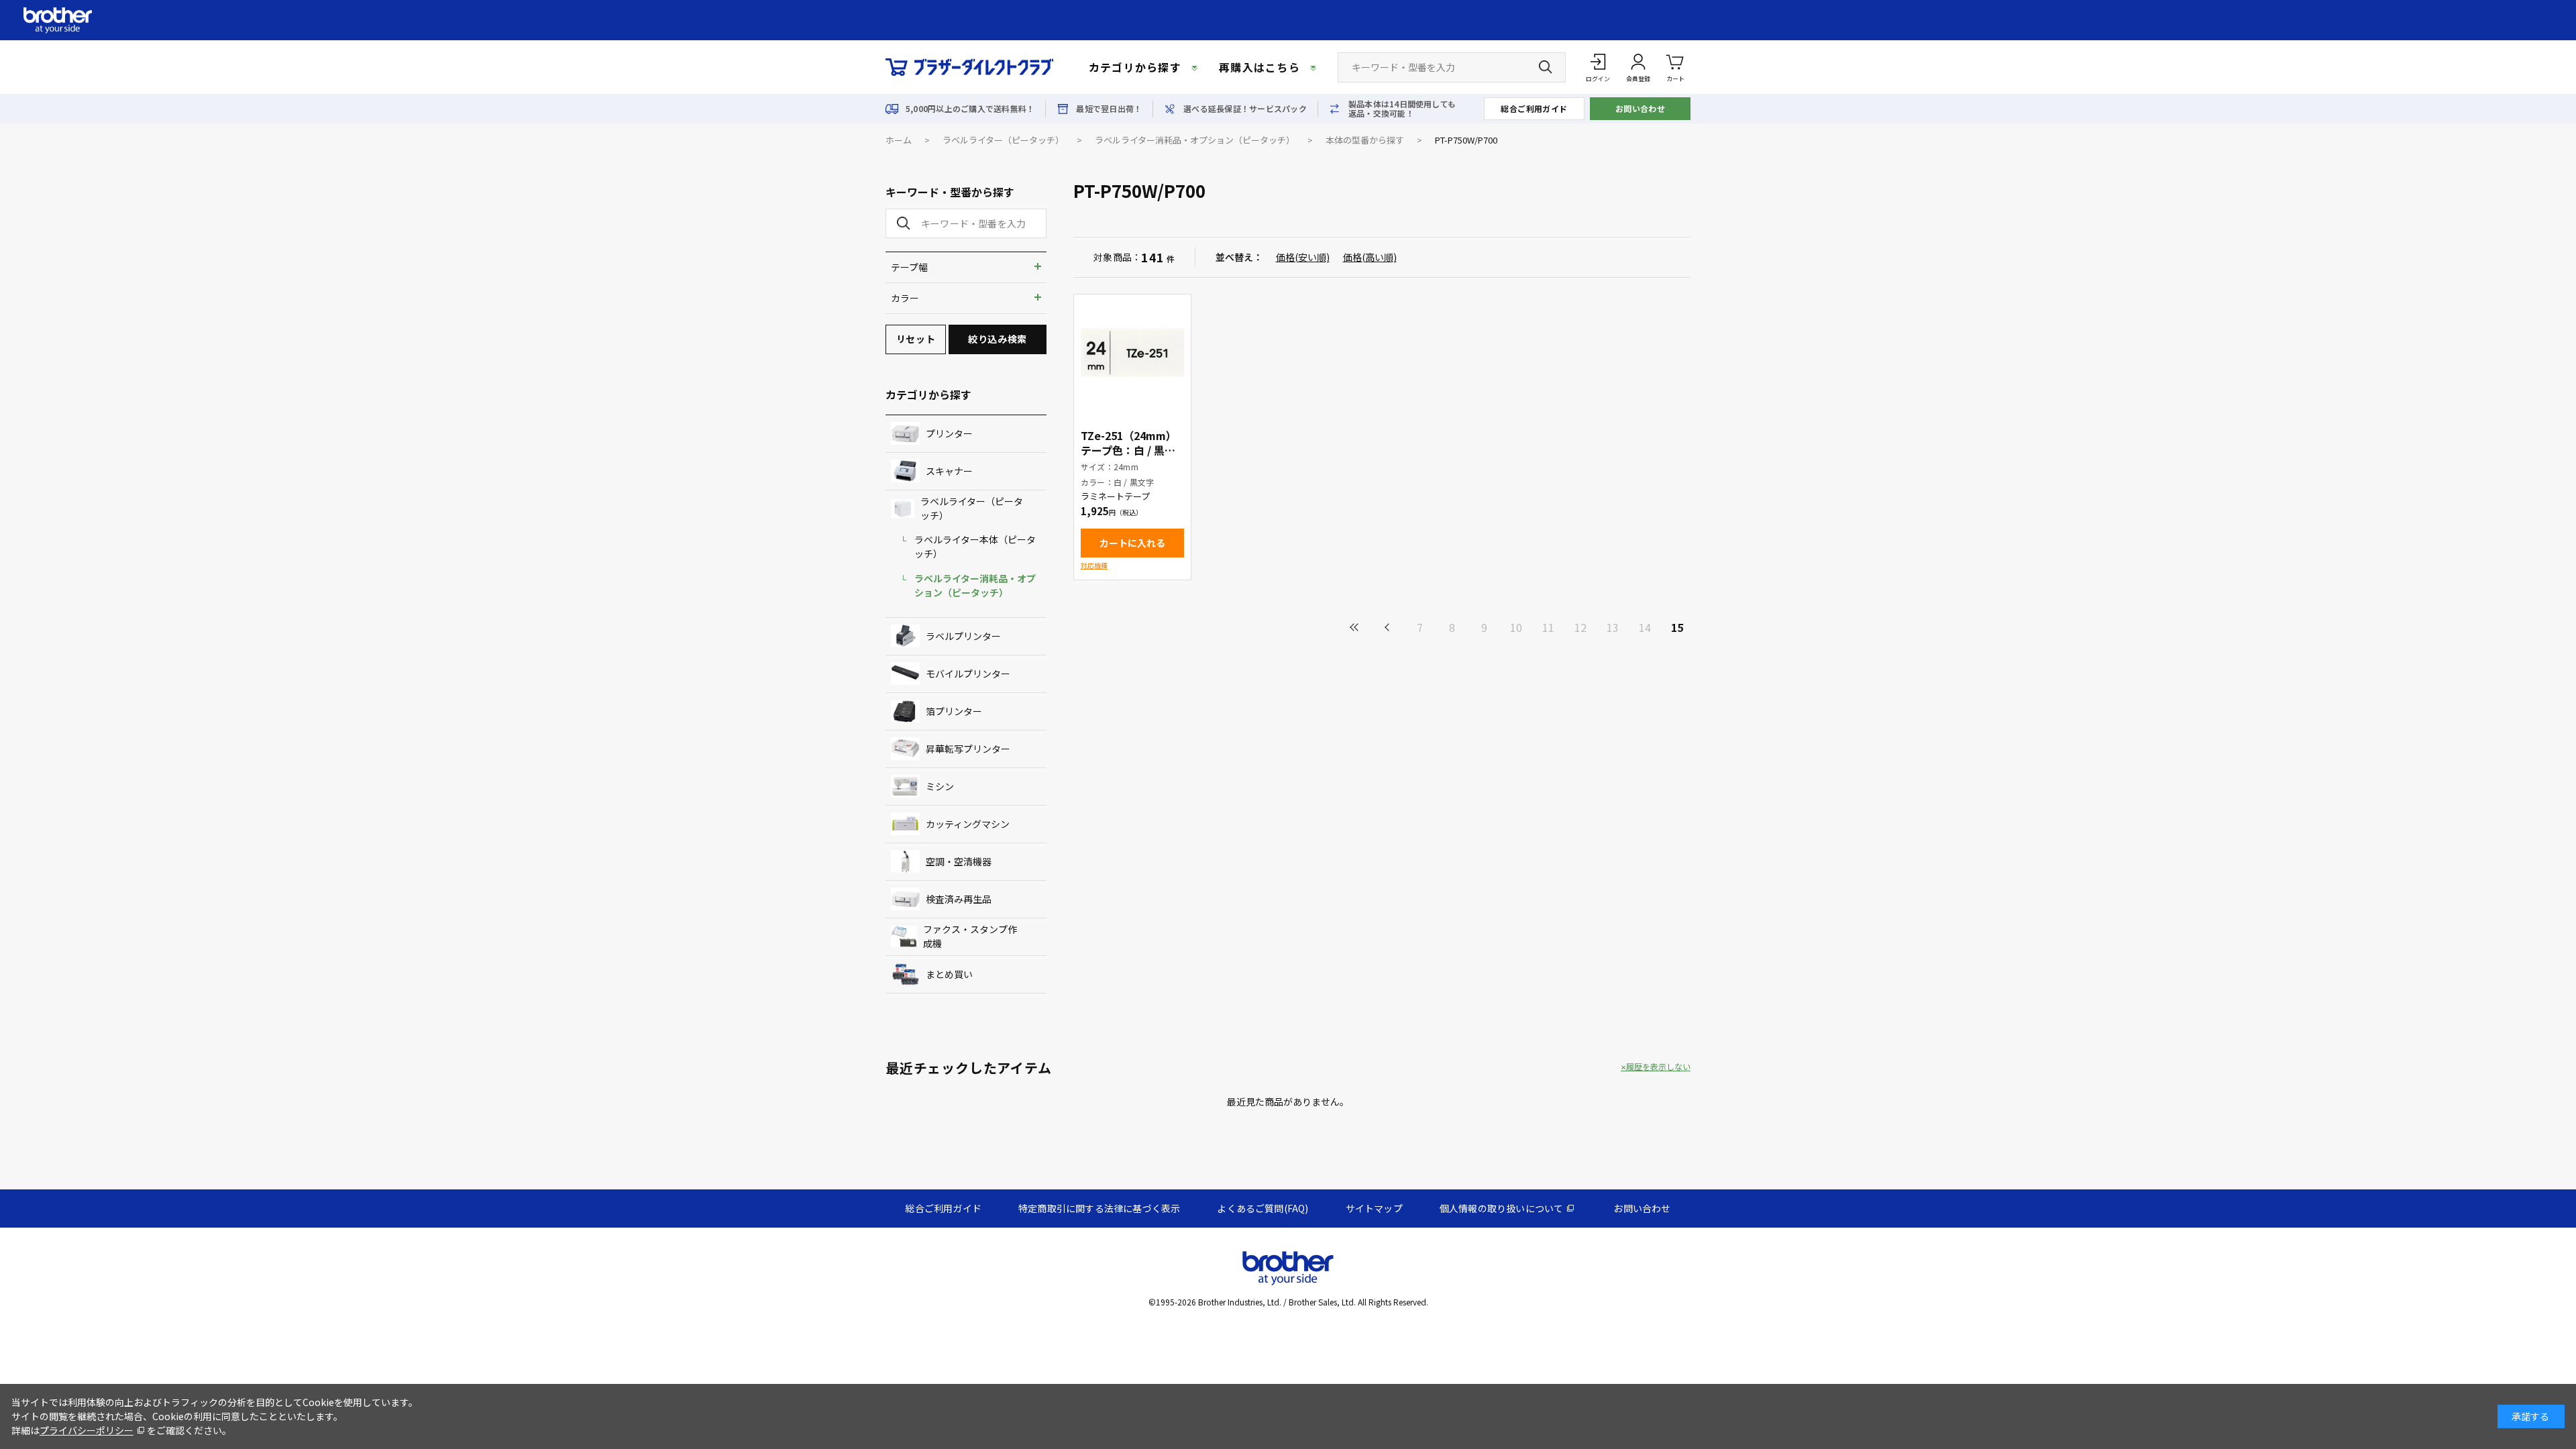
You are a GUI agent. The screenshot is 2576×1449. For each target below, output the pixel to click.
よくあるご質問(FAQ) (1263, 1208)
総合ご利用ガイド (1534, 108)
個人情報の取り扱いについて (1502, 1208)
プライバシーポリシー (87, 1430)
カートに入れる (1132, 543)
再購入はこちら (1259, 67)
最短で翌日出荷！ (1109, 109)
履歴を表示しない (1658, 1067)
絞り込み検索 (997, 339)
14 (1645, 627)
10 (1516, 627)
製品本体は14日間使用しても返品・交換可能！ (1402, 109)
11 (1548, 627)
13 (1613, 627)
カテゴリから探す (1135, 67)
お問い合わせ (1641, 108)
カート (1675, 79)
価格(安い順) (1303, 257)
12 (1580, 627)
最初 (1355, 627)
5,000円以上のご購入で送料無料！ (970, 109)
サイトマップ (1374, 1208)
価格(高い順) (1370, 257)
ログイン (1598, 79)
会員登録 (1638, 79)
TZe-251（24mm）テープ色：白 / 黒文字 (1129, 450)
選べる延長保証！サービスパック (1245, 109)
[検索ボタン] (1546, 67)
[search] (901, 223)
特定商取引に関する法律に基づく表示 (1099, 1208)
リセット (916, 339)
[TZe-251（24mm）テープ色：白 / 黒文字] (1132, 353)
